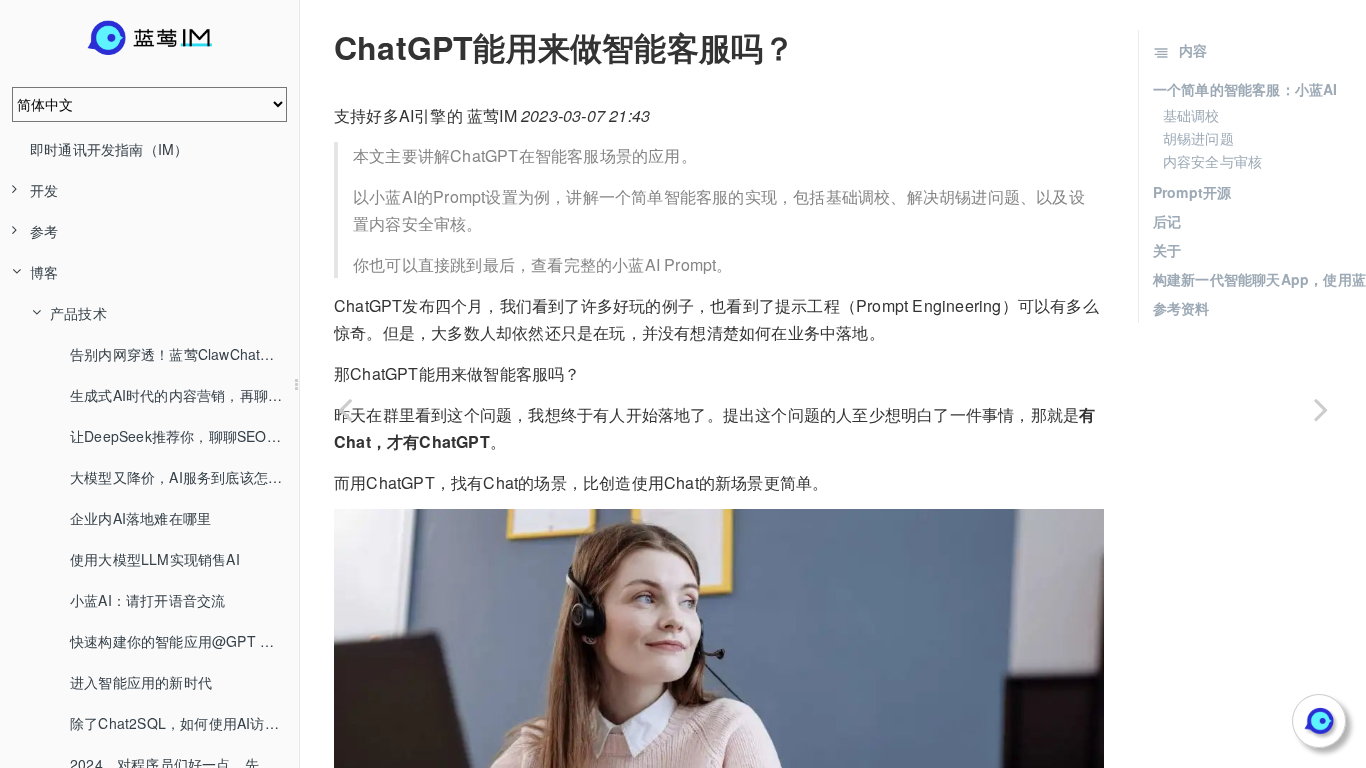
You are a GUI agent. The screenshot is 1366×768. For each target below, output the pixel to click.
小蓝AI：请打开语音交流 (147, 600)
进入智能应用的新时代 (141, 682)
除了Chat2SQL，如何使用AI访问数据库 (184, 723)
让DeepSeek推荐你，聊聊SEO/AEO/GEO (184, 436)
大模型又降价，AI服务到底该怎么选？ (184, 477)
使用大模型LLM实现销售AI (155, 559)
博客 (44, 272)
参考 (44, 231)
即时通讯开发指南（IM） (109, 149)
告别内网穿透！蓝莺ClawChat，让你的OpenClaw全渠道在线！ (184, 354)
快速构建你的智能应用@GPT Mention (184, 641)
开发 (44, 190)
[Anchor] (320, 47)
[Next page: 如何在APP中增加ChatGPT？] (1321, 409)
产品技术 (78, 313)
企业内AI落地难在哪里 (140, 518)
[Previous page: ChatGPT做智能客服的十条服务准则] (345, 409)
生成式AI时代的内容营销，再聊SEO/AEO (184, 395)
